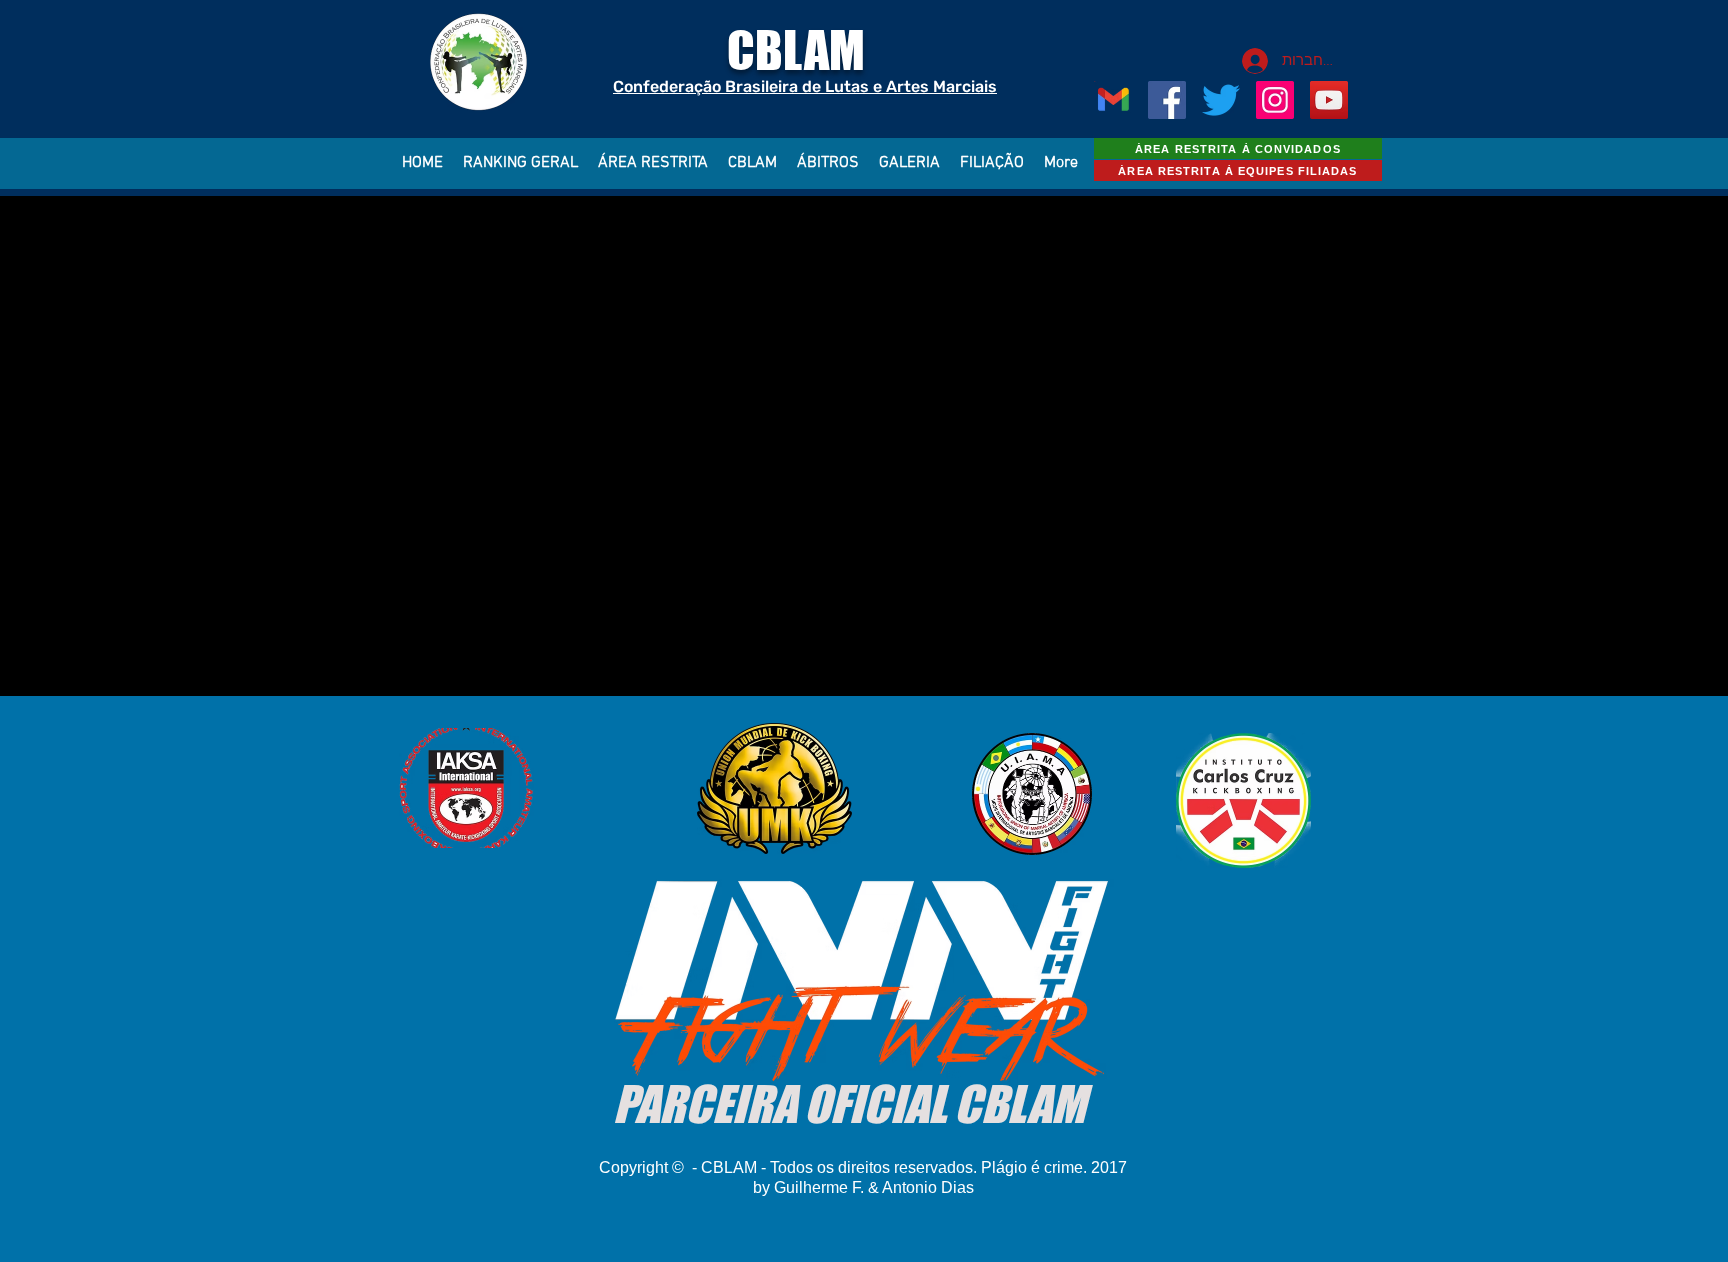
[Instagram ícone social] (1275, 100)
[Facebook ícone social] (1167, 100)
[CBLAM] (1221, 100)
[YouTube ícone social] (1329, 100)
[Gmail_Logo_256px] (1113, 100)
